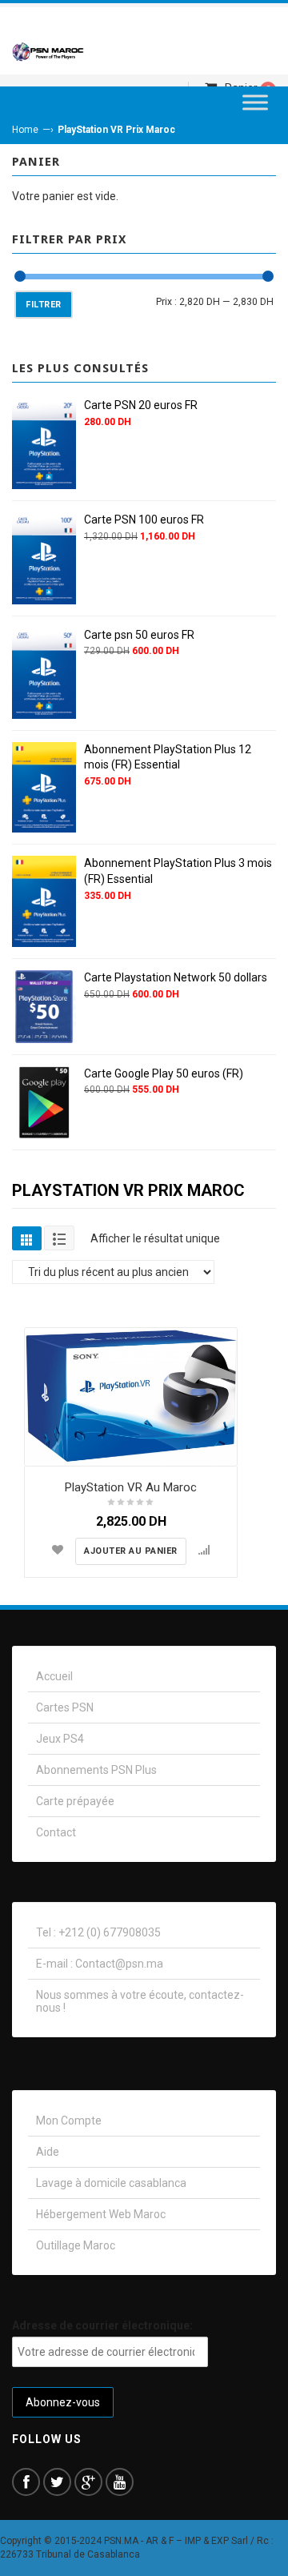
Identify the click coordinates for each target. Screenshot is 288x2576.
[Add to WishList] (58, 1550)
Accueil (54, 1676)
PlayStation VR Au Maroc (131, 1487)
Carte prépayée (75, 1801)
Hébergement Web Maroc (101, 2214)
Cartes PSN (65, 1707)
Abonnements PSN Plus (96, 1770)
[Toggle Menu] (255, 102)
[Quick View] (221, 1450)
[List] (59, 1238)
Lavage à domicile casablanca (111, 2183)
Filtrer (44, 305)
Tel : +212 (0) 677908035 (98, 1932)
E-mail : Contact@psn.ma (100, 1964)
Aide (48, 2152)
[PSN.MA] (48, 51)
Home (25, 130)
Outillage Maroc (76, 2245)
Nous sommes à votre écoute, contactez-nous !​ (140, 2001)
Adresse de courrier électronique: (102, 2325)
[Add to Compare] (204, 1550)
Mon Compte (69, 2121)
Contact (56, 1832)
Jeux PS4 (60, 1739)
